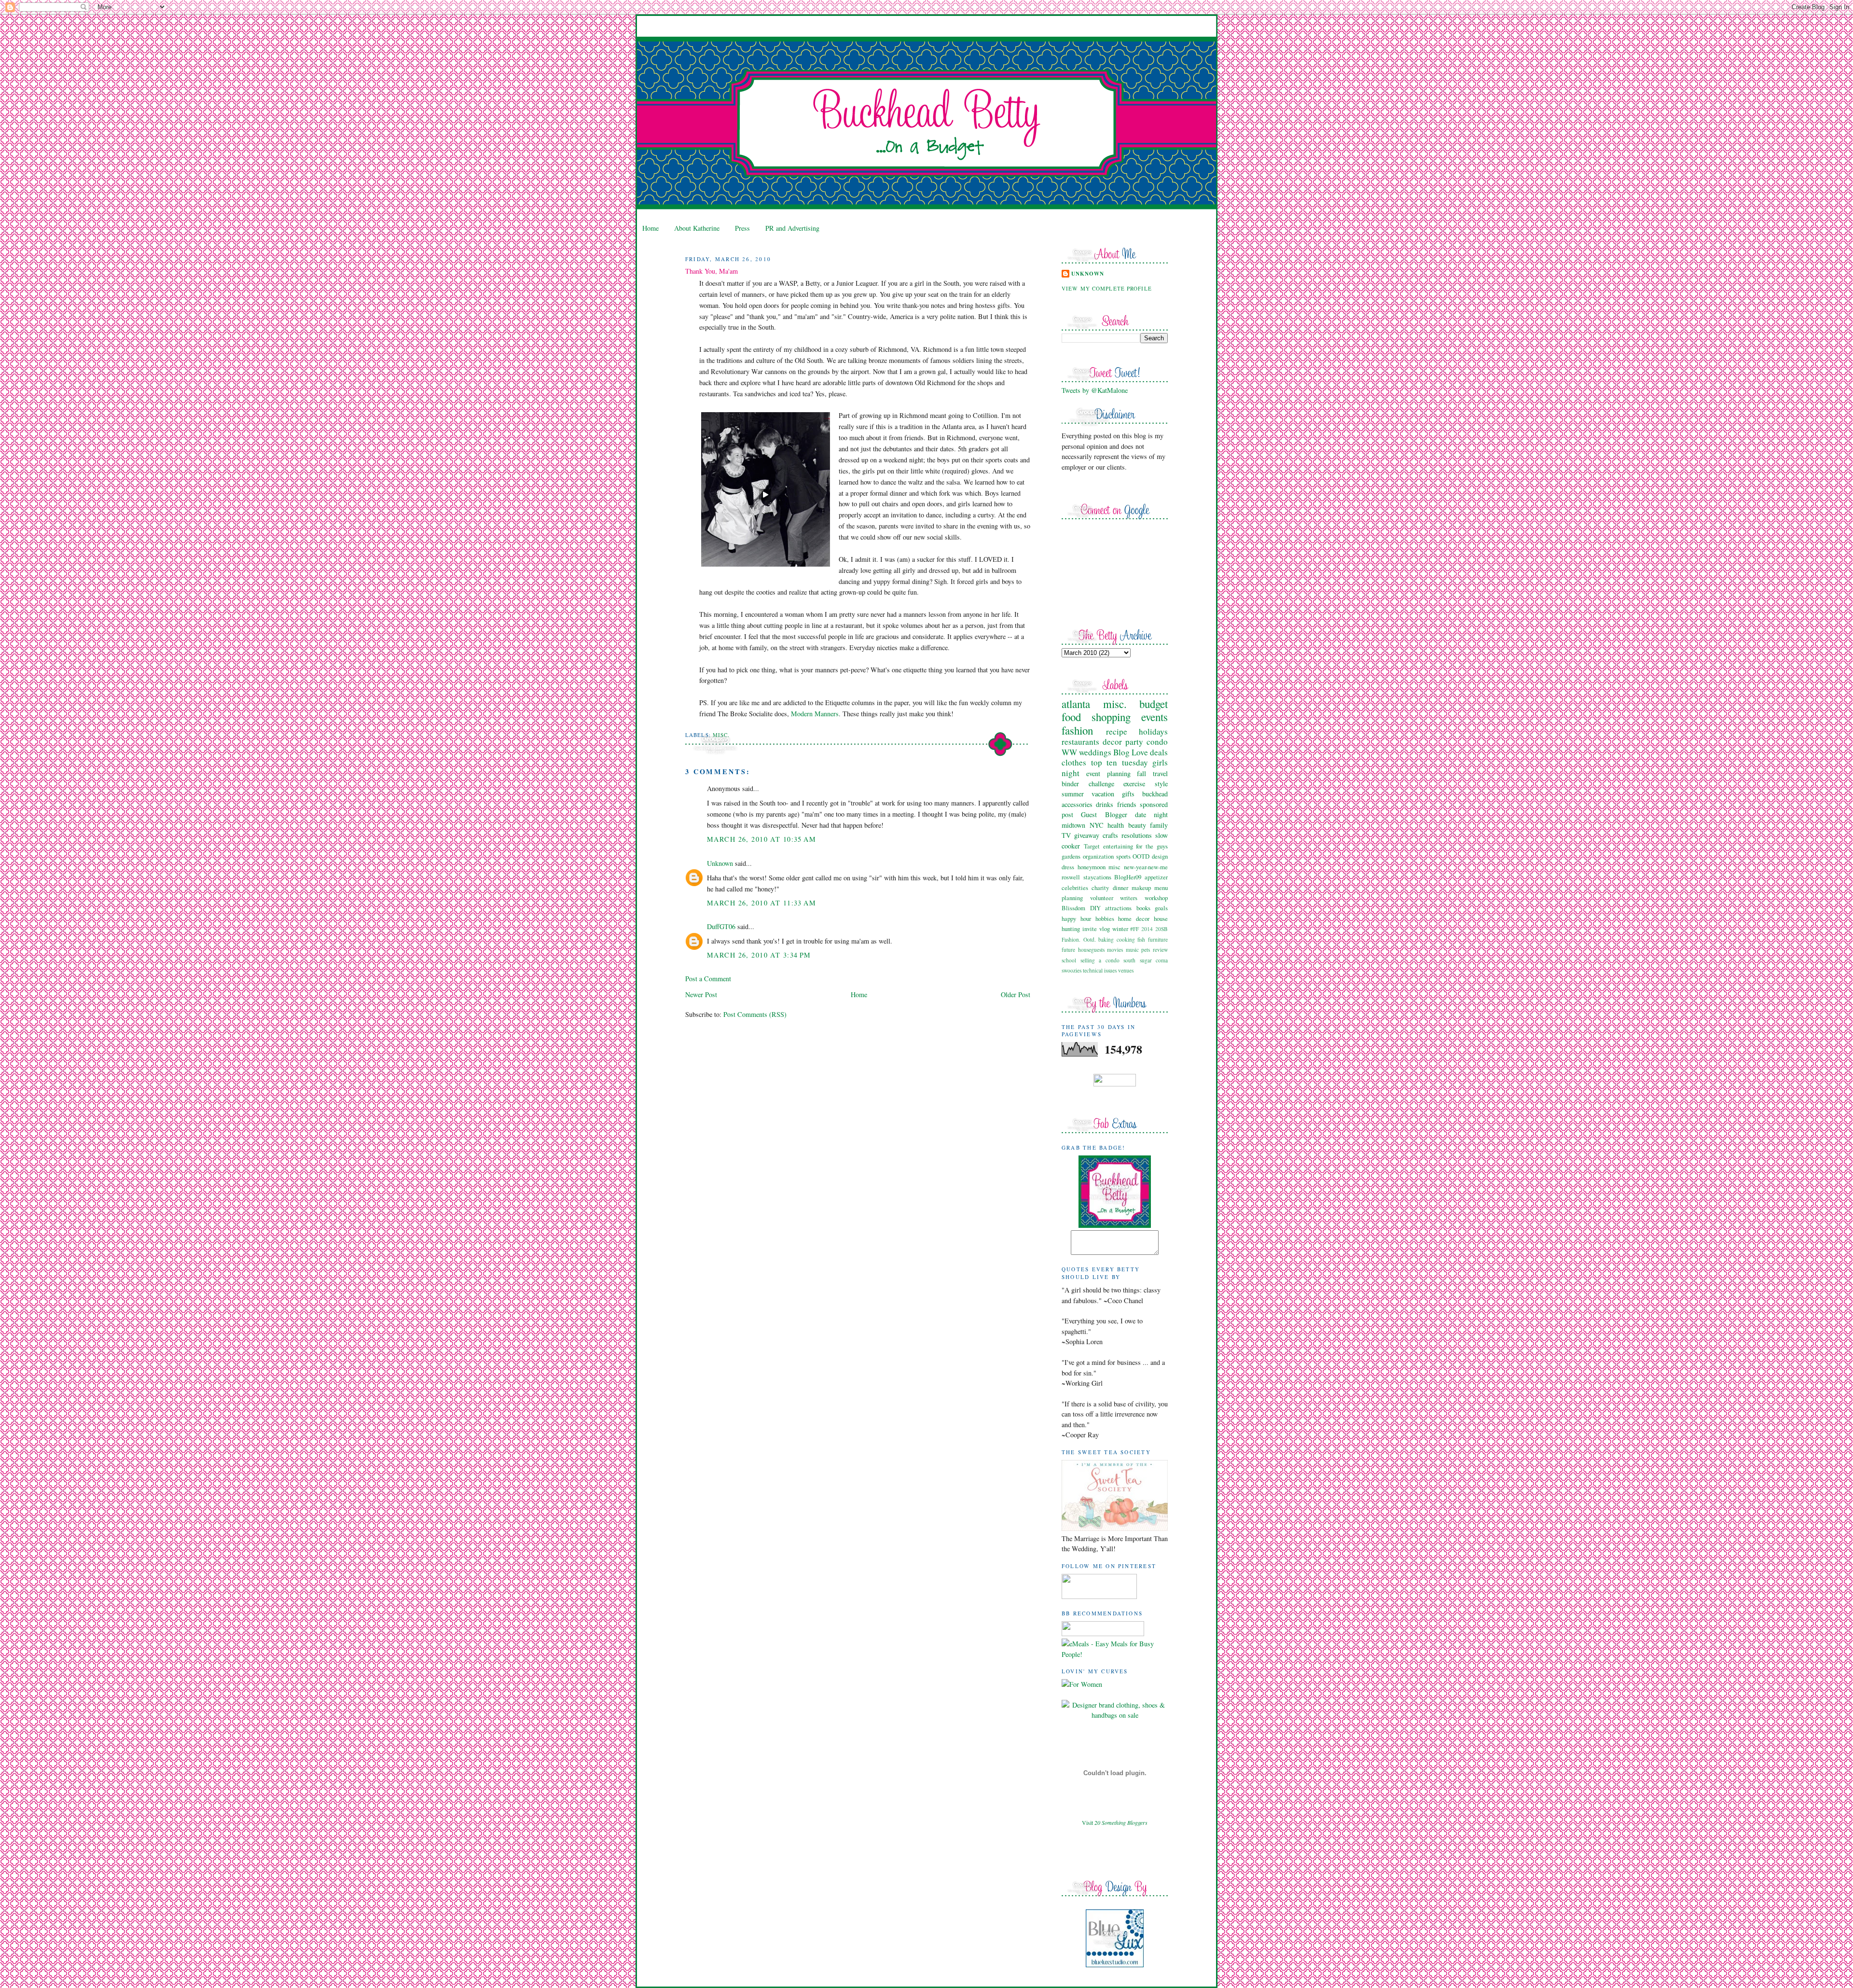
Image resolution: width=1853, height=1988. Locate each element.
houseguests (1091, 950)
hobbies (1105, 918)
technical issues (1100, 970)
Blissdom (1073, 908)
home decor (1134, 918)
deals (1159, 752)
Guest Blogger (1104, 814)
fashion (1077, 730)
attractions (1118, 908)
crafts (1110, 835)
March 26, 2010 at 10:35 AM (761, 839)
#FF (1134, 929)
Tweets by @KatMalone (1095, 390)
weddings (1095, 752)
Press (742, 228)
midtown (1073, 825)
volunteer (1102, 898)
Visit (1115, 1822)
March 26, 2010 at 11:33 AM (761, 903)
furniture (1158, 939)
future (1068, 950)
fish (1141, 939)
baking (1106, 939)
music (1132, 950)
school (1069, 960)
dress (1068, 867)
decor (1112, 742)
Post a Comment (708, 979)
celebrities (1075, 888)
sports (1123, 856)
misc (1114, 867)
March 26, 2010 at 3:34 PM (759, 955)
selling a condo (1100, 960)
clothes (1074, 762)
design (1160, 856)
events (1155, 717)
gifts (1128, 794)
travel (1160, 773)
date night (1151, 814)
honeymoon (1092, 867)
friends (1127, 804)
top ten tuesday (1120, 762)
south (1129, 960)
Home (650, 228)
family (1159, 825)
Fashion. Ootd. (1079, 939)
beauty (1137, 825)
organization (1098, 856)
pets (1146, 950)
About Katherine (697, 228)
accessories (1077, 804)
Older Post (1016, 994)
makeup (1141, 888)
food (1071, 717)
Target (1092, 846)
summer (1073, 794)
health (1116, 825)
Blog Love (1131, 752)
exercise (1134, 784)
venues (1126, 970)
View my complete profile (1107, 288)
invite (1090, 929)
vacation (1103, 794)
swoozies (1072, 970)
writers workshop (1144, 898)
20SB (1162, 929)
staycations (1097, 877)
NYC (1097, 825)
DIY (1095, 908)
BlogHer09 (1128, 877)
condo (1157, 742)
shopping (1111, 717)
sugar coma (1154, 960)
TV (1066, 835)
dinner (1120, 888)
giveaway (1087, 835)
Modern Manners (815, 714)
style (1161, 784)
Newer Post (701, 994)
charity (1100, 888)
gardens (1071, 856)
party (1134, 742)
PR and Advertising (792, 228)
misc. (721, 735)
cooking (1126, 939)
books (1143, 908)
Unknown (720, 863)
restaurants (1080, 742)
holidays (1153, 731)
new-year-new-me (1146, 867)
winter (1120, 929)
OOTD (1141, 856)
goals (1161, 908)
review (1160, 950)
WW (1069, 752)
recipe (1117, 731)
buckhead (1155, 794)
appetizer (1156, 877)
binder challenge (1088, 784)
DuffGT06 (721, 926)
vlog (1105, 929)
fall (1141, 773)
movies (1115, 950)
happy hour (1076, 918)
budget (1154, 704)
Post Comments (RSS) (755, 1014)
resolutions (1137, 835)
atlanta (1076, 704)
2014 (1147, 929)
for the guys (1152, 846)
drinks (1105, 804)
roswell (1071, 877)
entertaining (1118, 846)
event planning (1108, 773)
